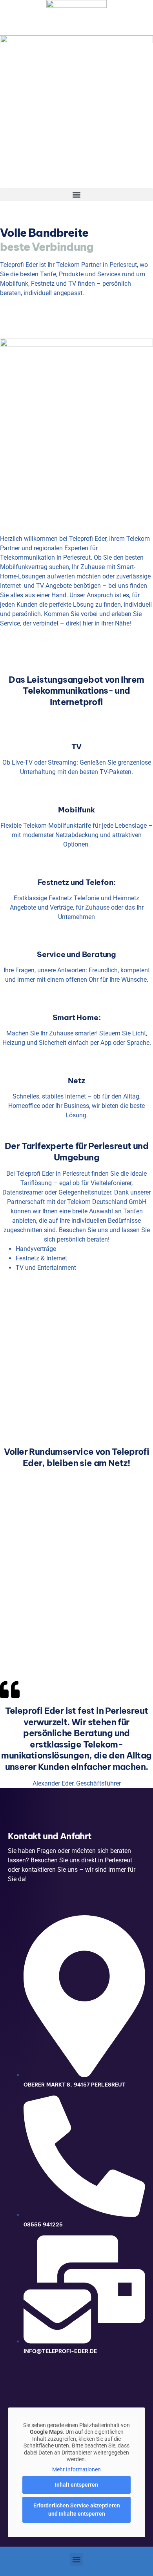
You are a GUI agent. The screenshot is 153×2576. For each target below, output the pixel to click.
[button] (76, 195)
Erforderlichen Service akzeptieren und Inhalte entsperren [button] (77, 2510)
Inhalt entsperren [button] (76, 2485)
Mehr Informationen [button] (76, 2469)
